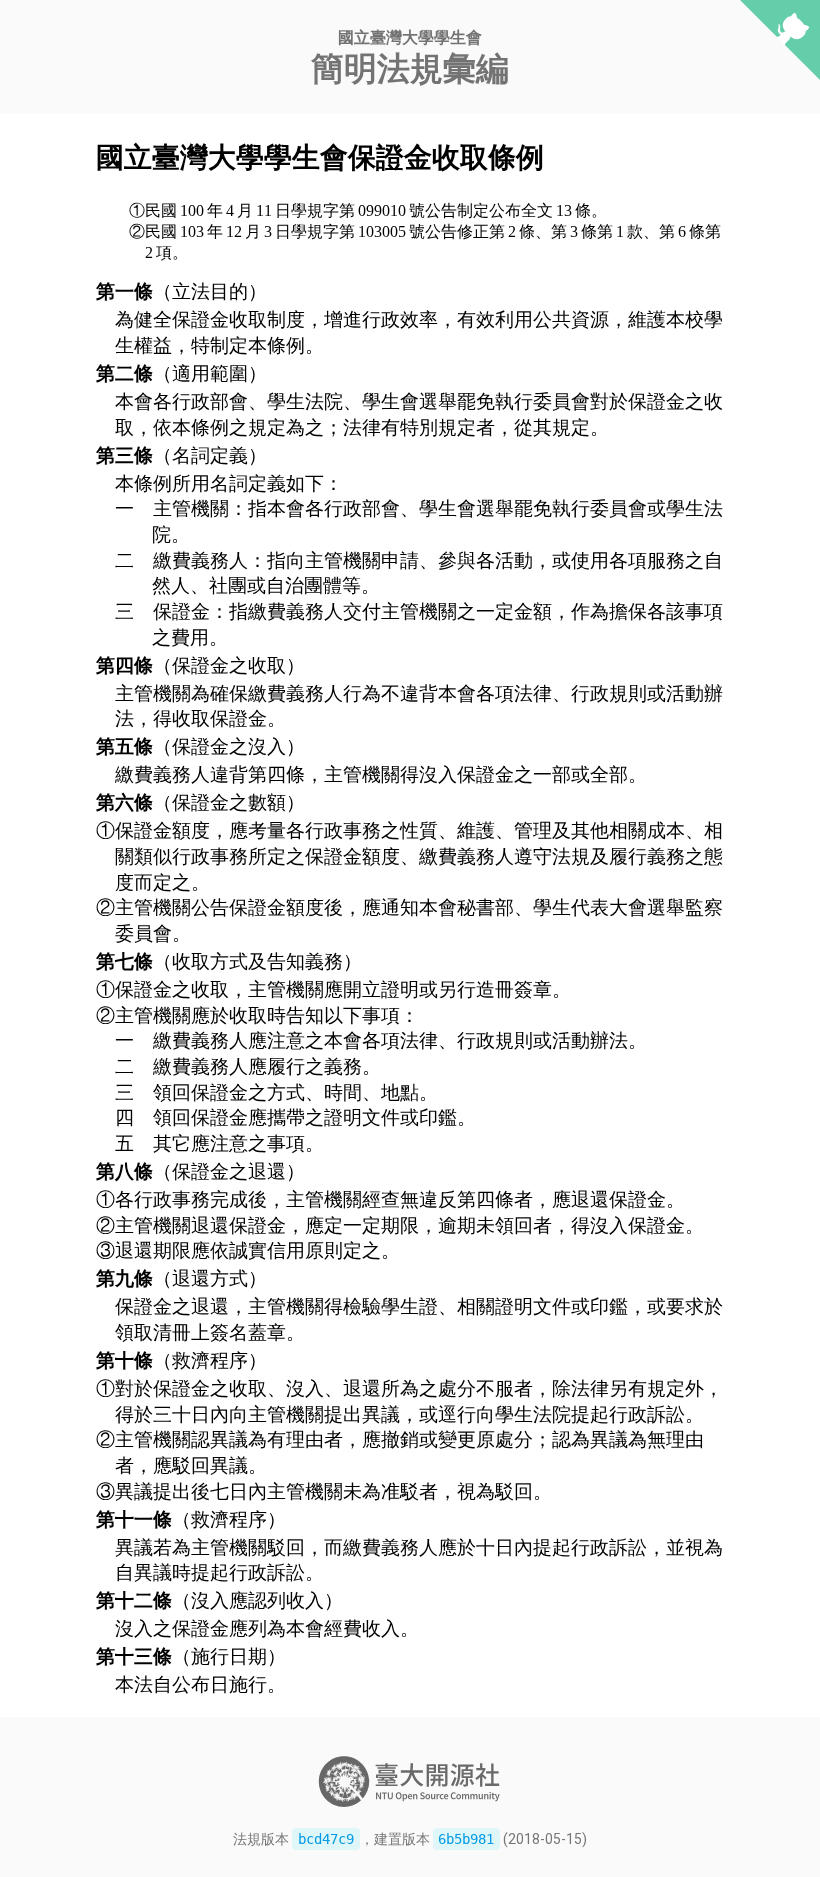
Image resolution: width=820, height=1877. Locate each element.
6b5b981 (466, 1839)
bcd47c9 (326, 1839)
